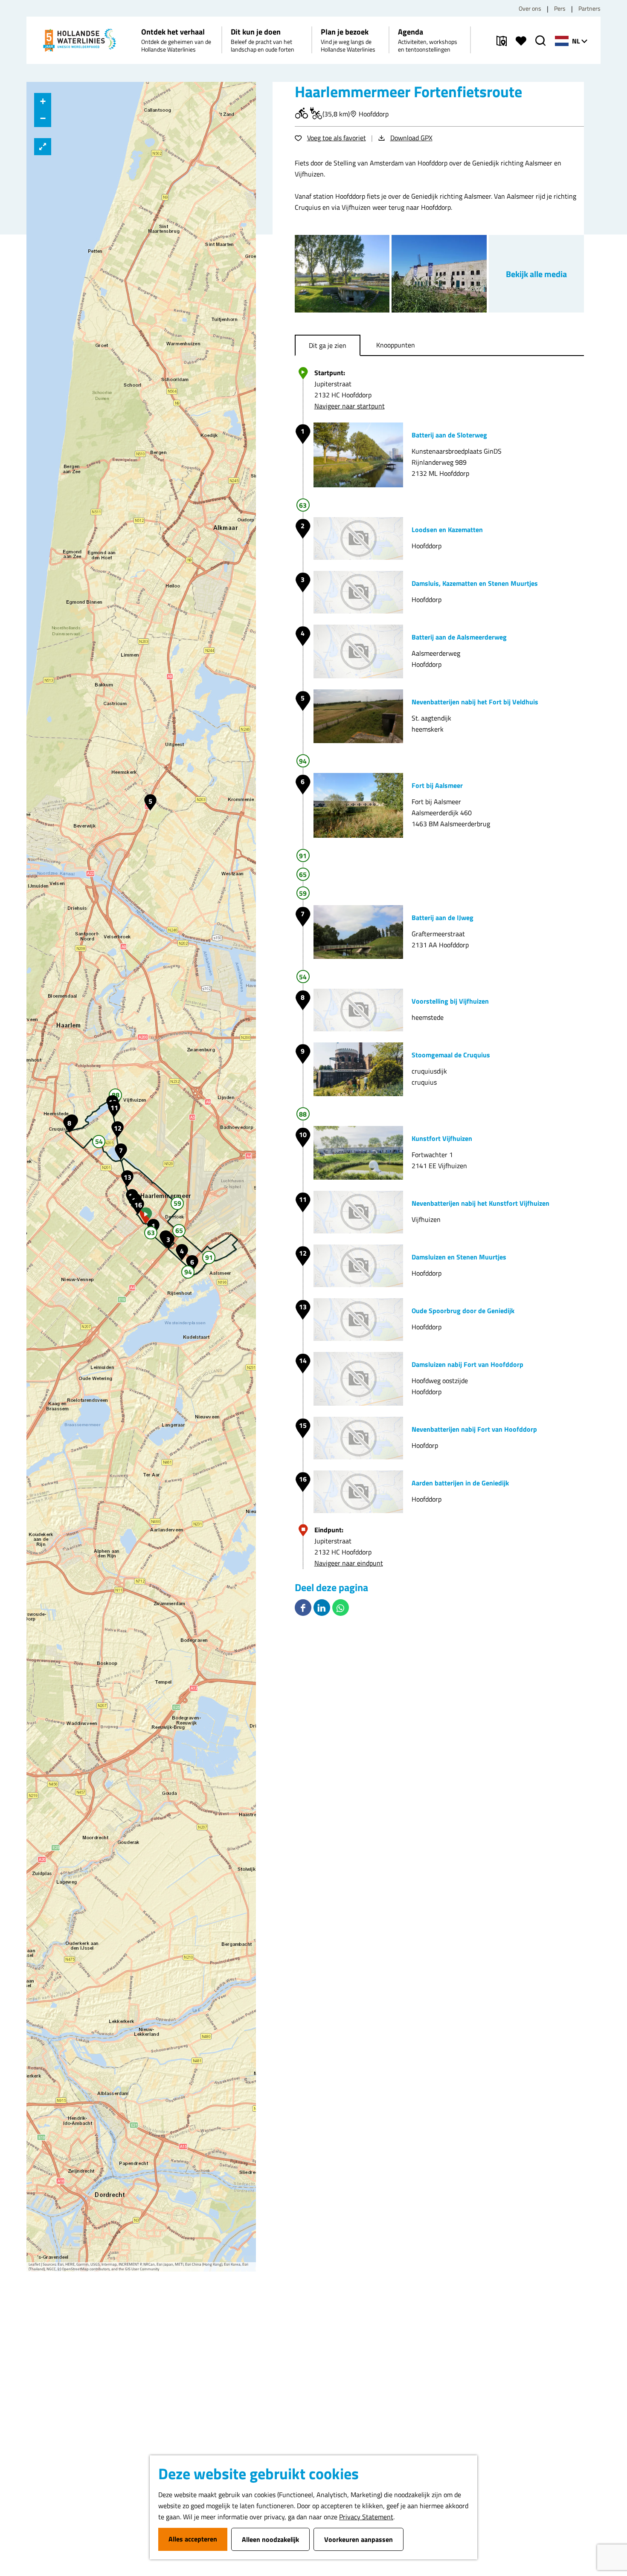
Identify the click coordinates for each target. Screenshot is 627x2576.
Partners (589, 8)
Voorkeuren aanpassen (358, 2539)
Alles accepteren (193, 2539)
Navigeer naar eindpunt (349, 1563)
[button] (146, 1216)
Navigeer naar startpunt (350, 406)
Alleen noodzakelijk (270, 2539)
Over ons (530, 8)
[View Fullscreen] (43, 147)
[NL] (562, 41)
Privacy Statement (366, 2517)
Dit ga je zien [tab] (328, 345)
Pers (560, 8)
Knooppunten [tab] (396, 345)
